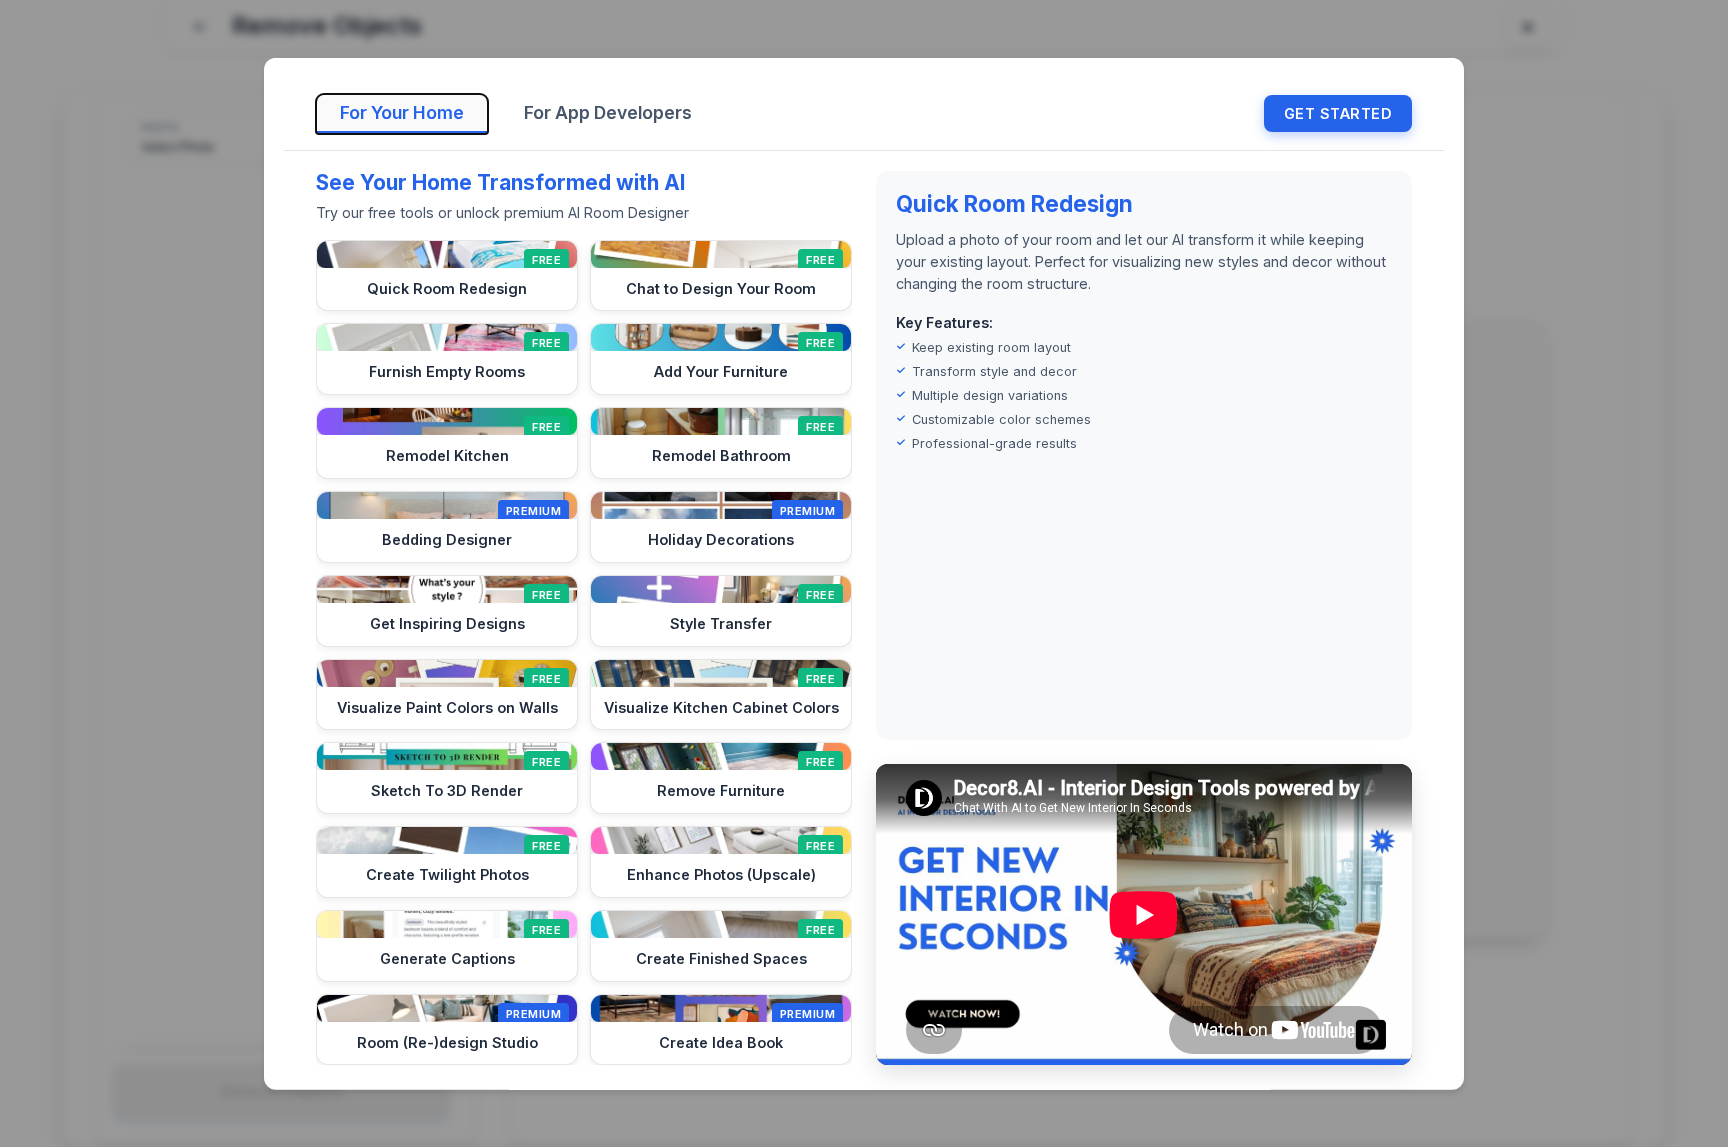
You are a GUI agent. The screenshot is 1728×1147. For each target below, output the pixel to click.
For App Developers (608, 111)
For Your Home (402, 111)
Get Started (1338, 113)
